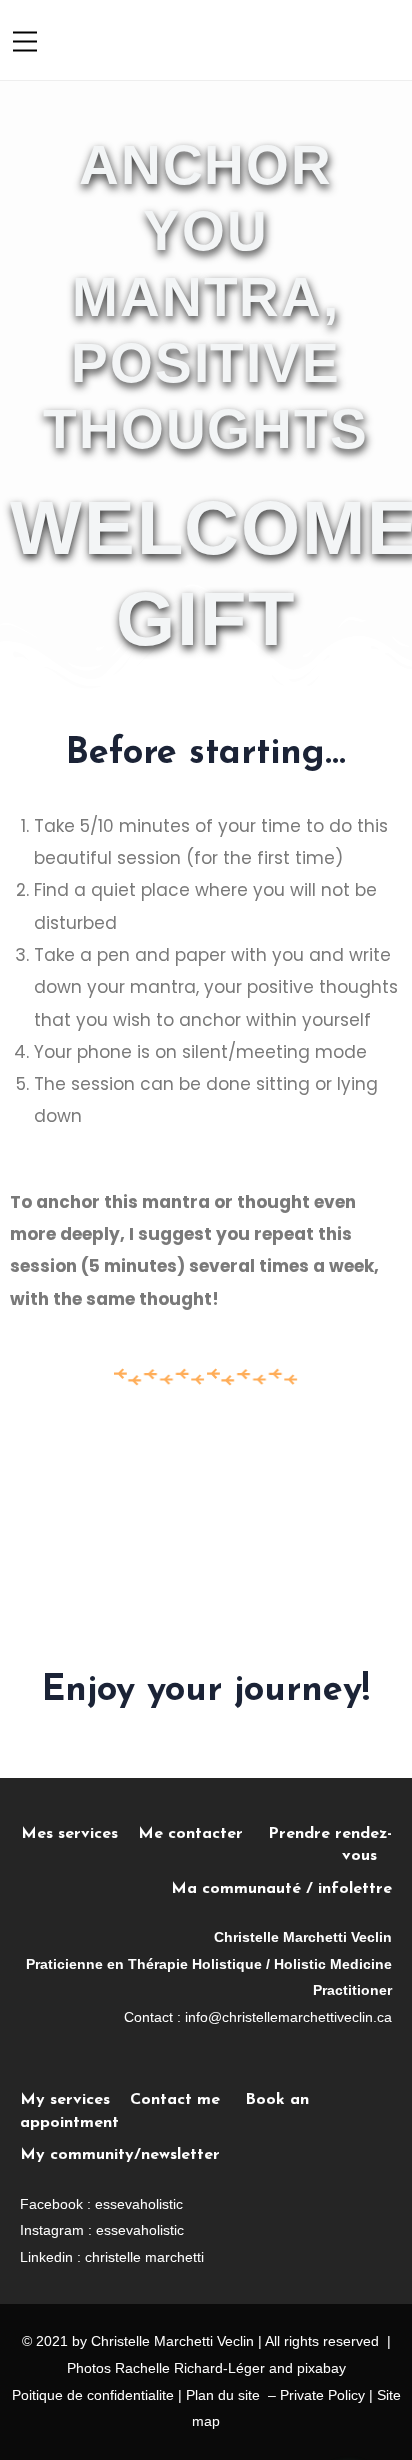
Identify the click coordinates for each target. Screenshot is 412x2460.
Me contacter (203, 1834)
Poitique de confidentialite (93, 2395)
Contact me (175, 2100)
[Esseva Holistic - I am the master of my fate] (261, 39)
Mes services (69, 1834)
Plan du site (223, 2395)
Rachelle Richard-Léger (190, 2368)
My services (65, 2100)
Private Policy (322, 2395)
